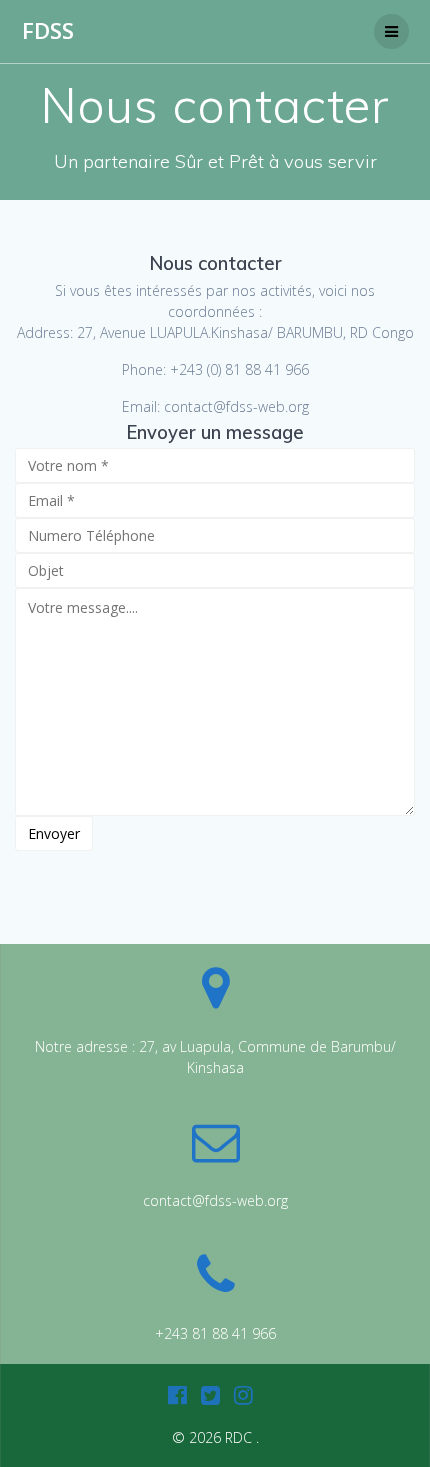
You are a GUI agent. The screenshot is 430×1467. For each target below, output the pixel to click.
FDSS (48, 31)
